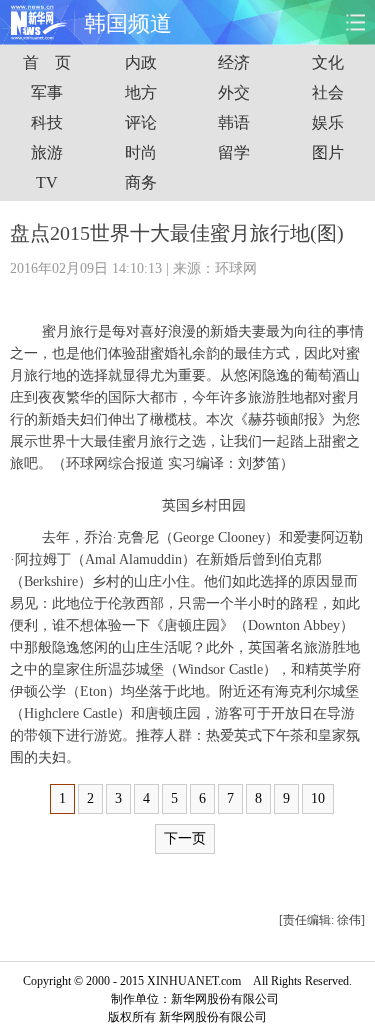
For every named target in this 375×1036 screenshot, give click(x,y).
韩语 (234, 122)
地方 (141, 92)
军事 (47, 92)
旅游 (47, 152)
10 (318, 798)
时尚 (141, 152)
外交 (234, 92)
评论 (141, 122)
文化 (328, 62)
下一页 (185, 838)
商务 (141, 182)
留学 (234, 152)
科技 (47, 122)
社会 (328, 92)
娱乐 (328, 122)
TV (47, 182)
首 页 (47, 62)
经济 (234, 62)
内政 (141, 62)
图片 (328, 152)
